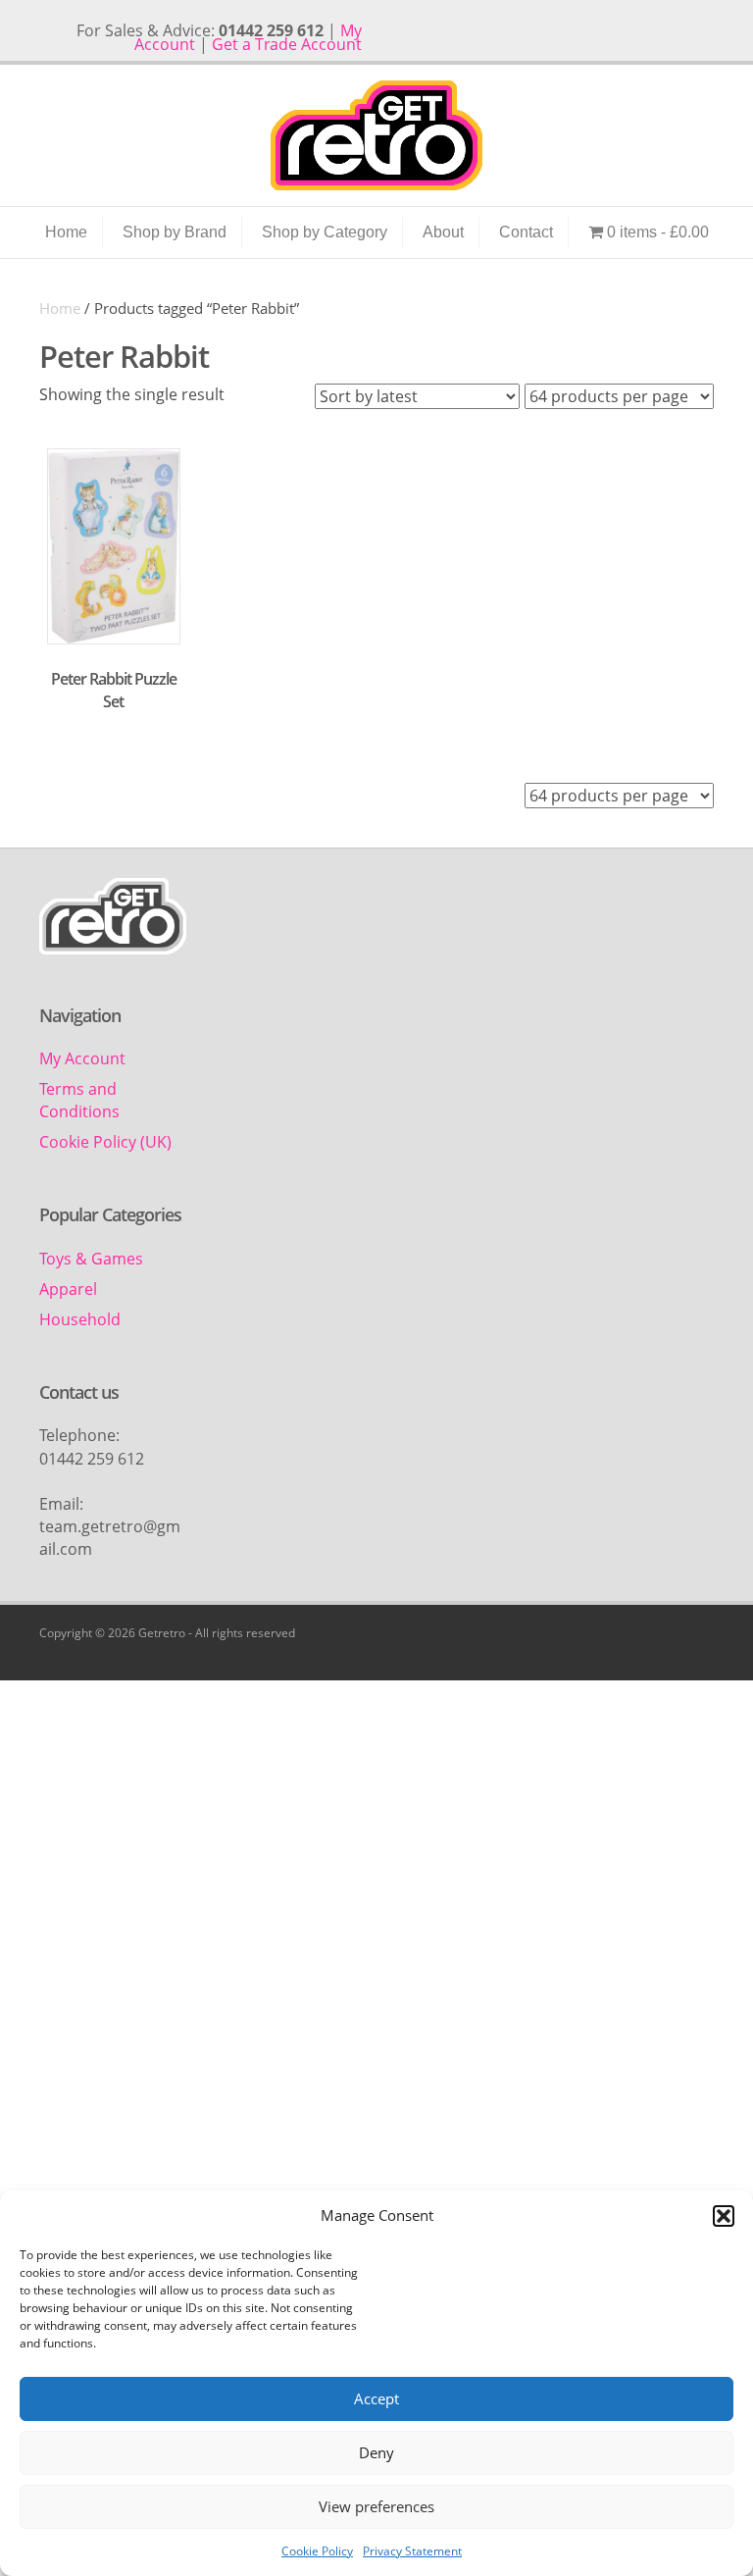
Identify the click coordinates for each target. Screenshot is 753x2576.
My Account (82, 1058)
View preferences (376, 2506)
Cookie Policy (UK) (105, 1142)
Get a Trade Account (287, 44)
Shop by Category (325, 232)
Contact (526, 232)
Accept (376, 2398)
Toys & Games (91, 1259)
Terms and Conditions (79, 1100)
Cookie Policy (317, 2551)
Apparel (68, 1289)
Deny (376, 2452)
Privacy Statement (412, 2551)
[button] (724, 2216)
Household (80, 1319)
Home (66, 232)
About (443, 232)
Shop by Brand (175, 232)
